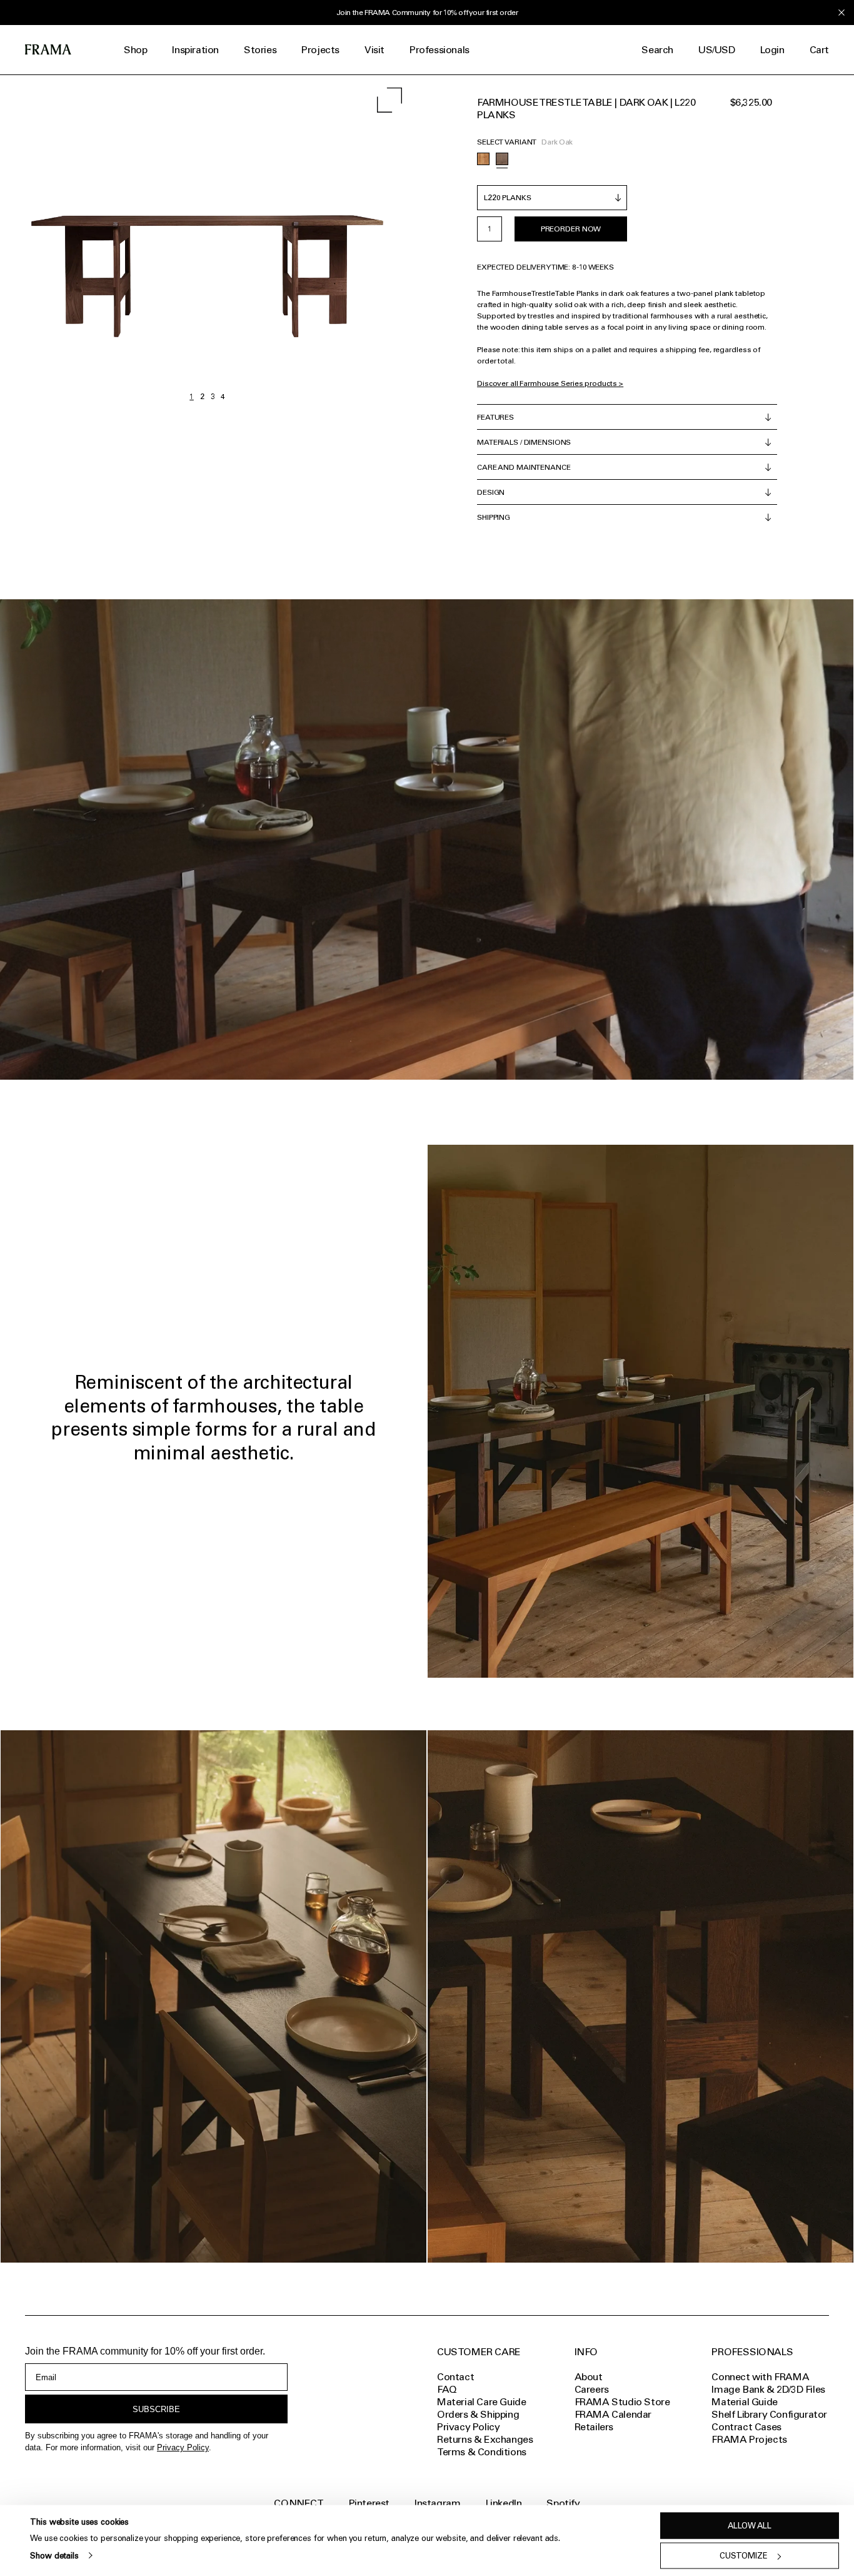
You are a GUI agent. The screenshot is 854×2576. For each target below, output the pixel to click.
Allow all (750, 2526)
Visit (374, 50)
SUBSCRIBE (156, 2409)
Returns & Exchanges (485, 2439)
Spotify (563, 2503)
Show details (54, 2555)
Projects (320, 50)
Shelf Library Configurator (769, 2414)
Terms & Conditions (482, 2452)
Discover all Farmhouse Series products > (550, 383)
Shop (135, 50)
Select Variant (507, 142)
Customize (744, 2556)
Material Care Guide (481, 2402)
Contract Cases (746, 2427)
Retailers (594, 2427)
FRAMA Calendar (613, 2414)
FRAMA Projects (749, 2439)
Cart (819, 50)
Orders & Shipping (478, 2414)
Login (772, 50)
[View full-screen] (389, 100)
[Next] (311, 241)
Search (657, 50)
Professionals (440, 50)
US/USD (717, 50)
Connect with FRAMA (760, 2377)
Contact (455, 2377)
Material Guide (744, 2402)
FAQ (447, 2389)
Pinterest (369, 2503)
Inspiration (195, 50)
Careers (592, 2389)
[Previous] (104, 241)
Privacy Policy (183, 2447)
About (589, 2377)
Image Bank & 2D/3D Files (768, 2389)
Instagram (437, 2503)
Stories (260, 50)
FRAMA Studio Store (622, 2402)
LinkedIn (504, 2503)
